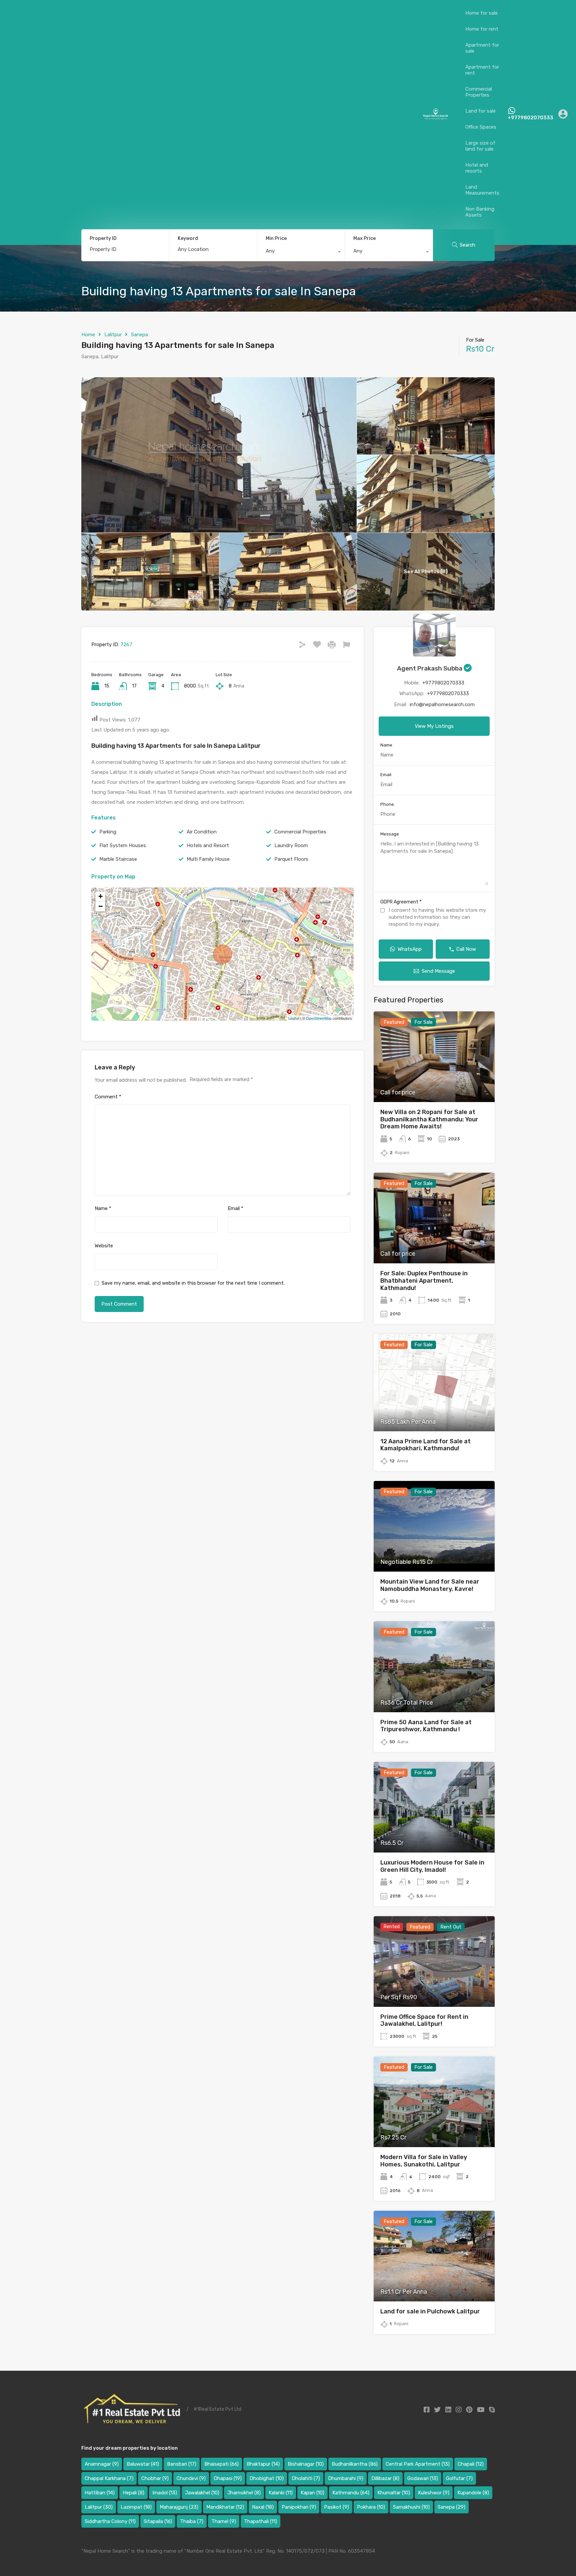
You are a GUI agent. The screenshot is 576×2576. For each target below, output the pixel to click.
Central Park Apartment (418, 2464)
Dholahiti (306, 2478)
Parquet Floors (291, 859)
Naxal (263, 2507)
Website (104, 1246)
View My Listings (434, 726)
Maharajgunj (179, 2507)
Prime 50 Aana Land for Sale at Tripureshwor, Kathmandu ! (426, 1726)
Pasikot (336, 2507)
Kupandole (473, 2493)
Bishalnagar (306, 2464)
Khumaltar (394, 2493)
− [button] (100, 906)
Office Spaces (481, 127)
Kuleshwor (434, 2493)
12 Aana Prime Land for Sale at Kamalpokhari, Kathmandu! (425, 1445)
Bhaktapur (263, 2464)
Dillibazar (385, 2478)
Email (235, 1208)
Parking (108, 832)
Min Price (276, 238)
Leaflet (294, 1018)
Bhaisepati (221, 2464)
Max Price (364, 238)
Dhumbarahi (346, 2478)
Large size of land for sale (480, 146)
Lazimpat (136, 2507)
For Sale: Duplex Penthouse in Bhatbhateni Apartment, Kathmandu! (424, 1281)
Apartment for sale (482, 48)
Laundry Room (291, 845)
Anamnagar (102, 2464)
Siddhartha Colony (110, 2521)
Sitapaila (158, 2521)
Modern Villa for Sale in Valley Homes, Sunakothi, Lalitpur (424, 2161)
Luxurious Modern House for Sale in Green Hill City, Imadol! (432, 1866)
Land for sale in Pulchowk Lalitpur (430, 2311)
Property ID (103, 239)
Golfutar (459, 2478)
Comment (108, 1097)
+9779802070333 (530, 118)
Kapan (312, 2493)
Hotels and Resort (208, 845)
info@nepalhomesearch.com (442, 704)
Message (390, 834)
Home (88, 335)
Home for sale (481, 13)
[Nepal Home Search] (435, 117)
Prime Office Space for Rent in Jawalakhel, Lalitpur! (424, 2020)
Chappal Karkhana (109, 2478)
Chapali (471, 2464)
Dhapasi (228, 2478)
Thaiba (192, 2521)
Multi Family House (208, 859)
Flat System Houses (123, 845)
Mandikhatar (225, 2507)
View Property (434, 1084)
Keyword (188, 239)
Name (103, 1208)
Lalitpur (113, 335)
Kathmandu (351, 2493)
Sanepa (139, 335)
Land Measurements (482, 190)
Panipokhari (299, 2507)
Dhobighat (267, 2478)
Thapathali (260, 2521)
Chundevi (191, 2478)
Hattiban (100, 2493)
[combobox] (301, 253)
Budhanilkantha (355, 2464)
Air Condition (202, 832)
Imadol (165, 2493)
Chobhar (155, 2478)
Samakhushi (411, 2507)
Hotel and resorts (477, 168)
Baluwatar (143, 2464)
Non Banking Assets (480, 212)
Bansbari (182, 2464)
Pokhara (371, 2507)
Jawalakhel (202, 2493)
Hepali (133, 2493)
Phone (387, 804)
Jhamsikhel (244, 2493)
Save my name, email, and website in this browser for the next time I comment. (193, 1283)
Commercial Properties (479, 92)
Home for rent (482, 29)
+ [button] (100, 896)
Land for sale (480, 111)
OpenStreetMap (319, 1018)
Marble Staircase (118, 859)
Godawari (423, 2478)
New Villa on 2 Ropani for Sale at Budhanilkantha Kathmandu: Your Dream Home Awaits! (429, 1119)
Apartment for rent (482, 70)
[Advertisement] (214, 114)
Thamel (224, 2521)
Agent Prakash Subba (430, 668)
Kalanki (281, 2493)
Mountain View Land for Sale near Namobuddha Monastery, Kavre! (430, 1585)
